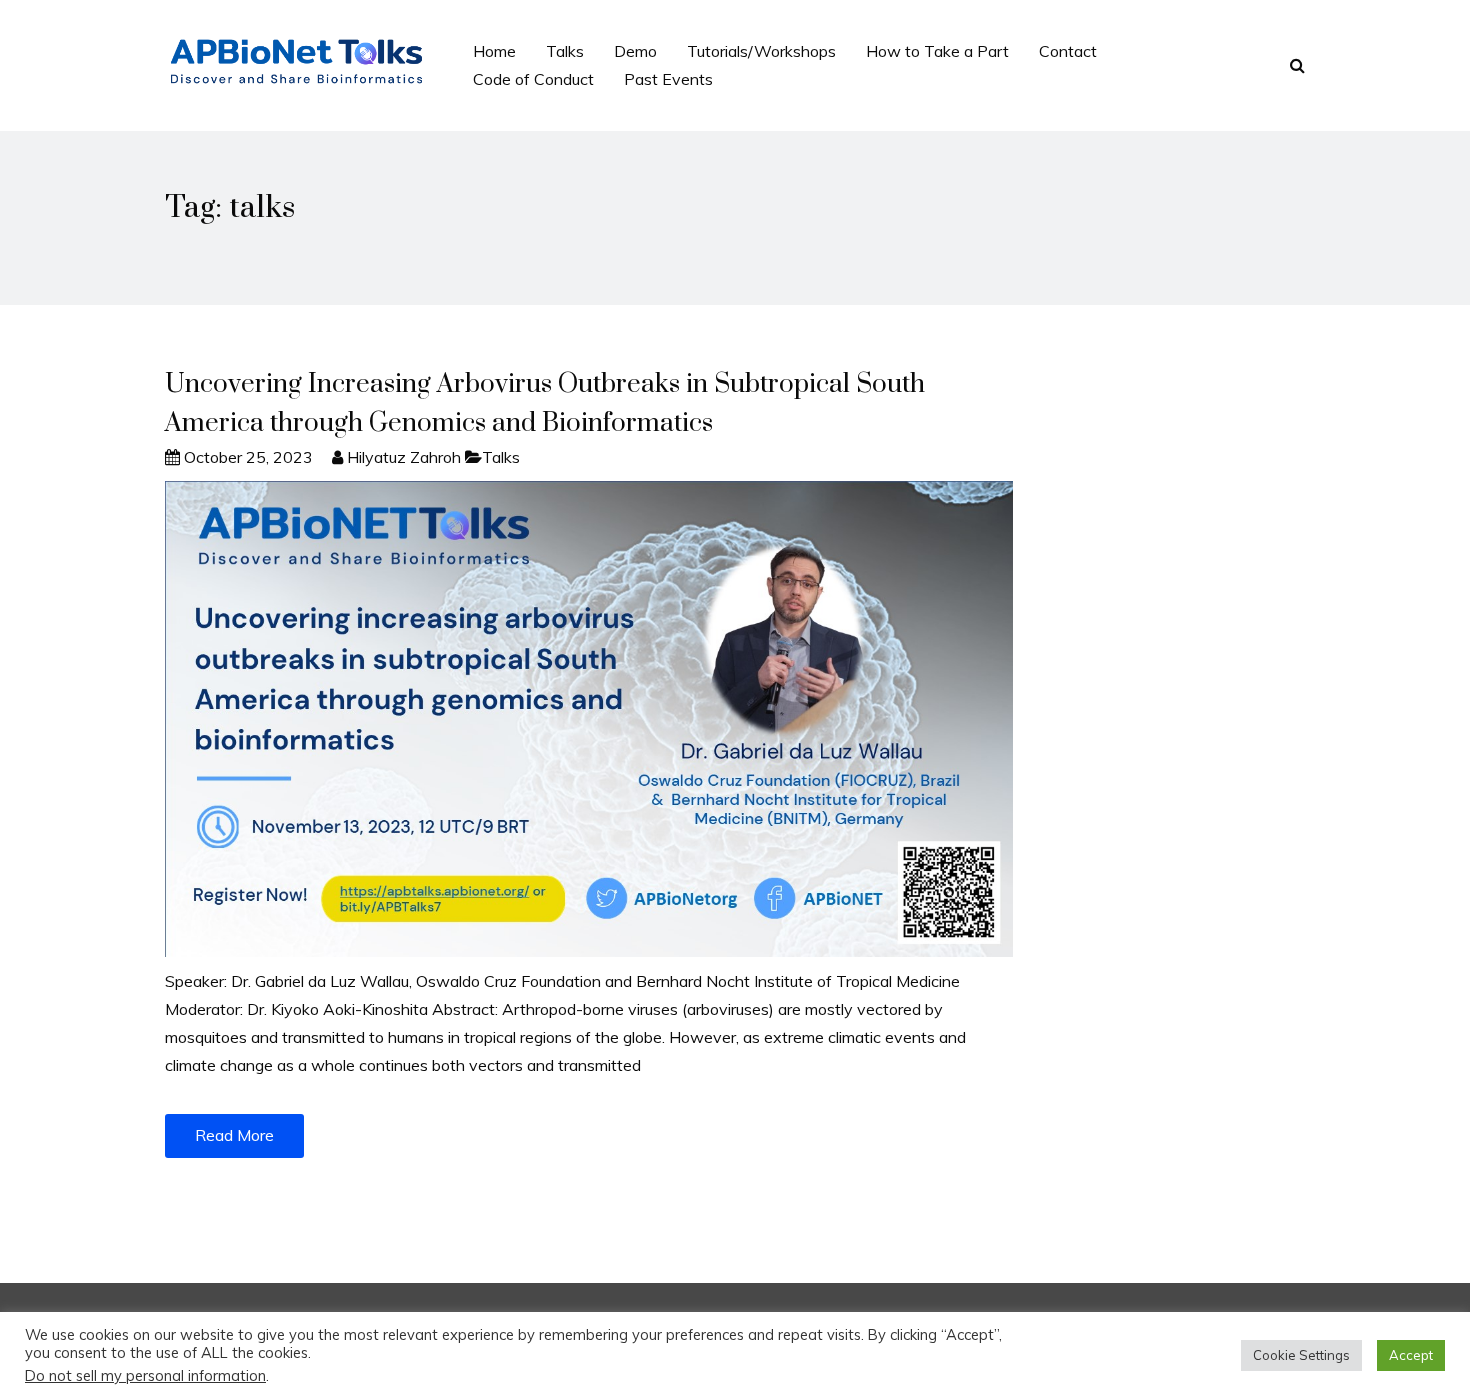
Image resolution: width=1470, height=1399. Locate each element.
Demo (635, 51)
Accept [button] (1411, 1355)
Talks (565, 51)
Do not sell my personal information (145, 1375)
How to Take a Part (937, 51)
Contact (1068, 51)
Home (494, 51)
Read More (234, 1135)
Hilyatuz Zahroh (404, 457)
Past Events (668, 79)
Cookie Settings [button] (1301, 1355)
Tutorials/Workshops (761, 51)
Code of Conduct (533, 79)
